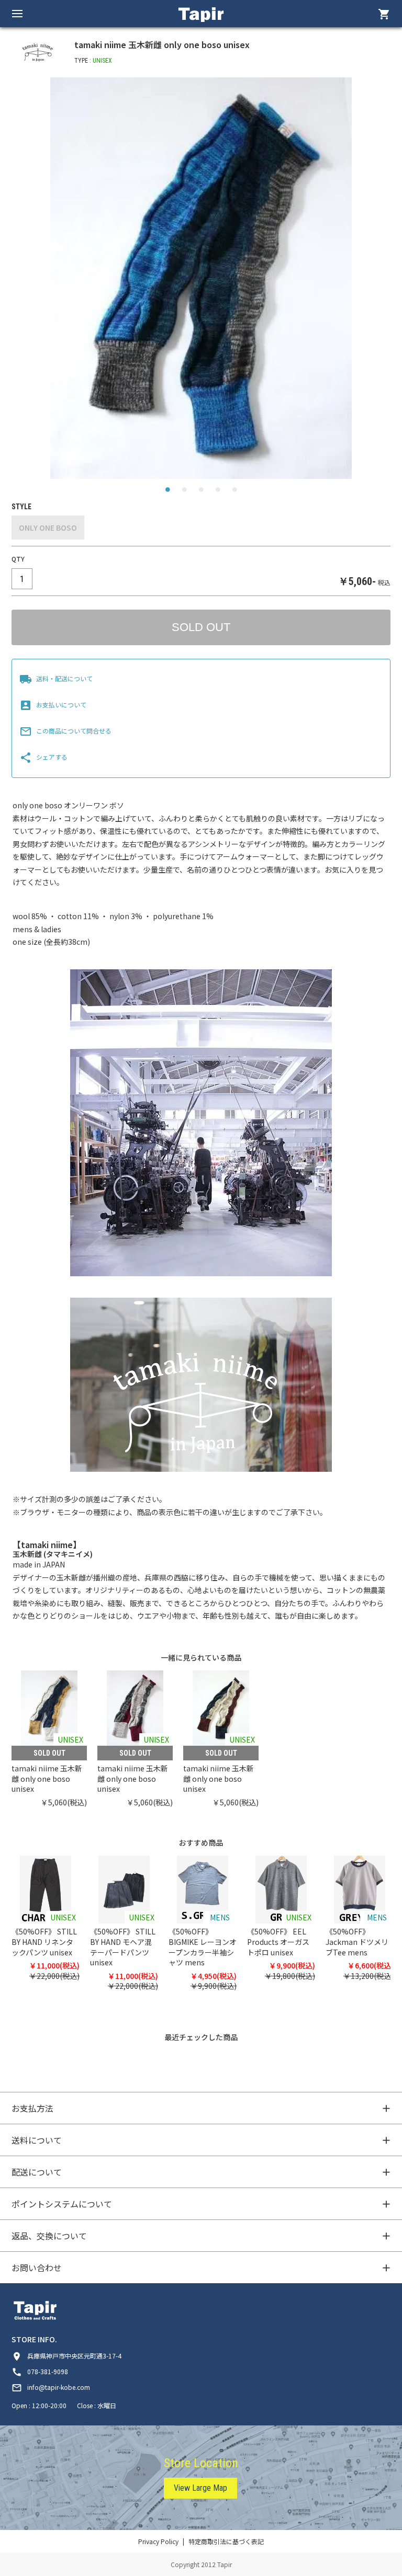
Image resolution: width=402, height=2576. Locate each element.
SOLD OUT (201, 627)
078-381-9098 (40, 2371)
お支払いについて (53, 705)
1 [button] (167, 492)
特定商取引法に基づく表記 (226, 2541)
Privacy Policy (158, 2541)
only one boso (48, 528)
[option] (201, 278)
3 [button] (201, 492)
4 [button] (218, 492)
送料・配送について (56, 678)
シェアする (43, 757)
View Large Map (200, 2488)
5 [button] (234, 492)
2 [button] (184, 492)
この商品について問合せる (65, 731)
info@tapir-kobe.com (51, 2387)
